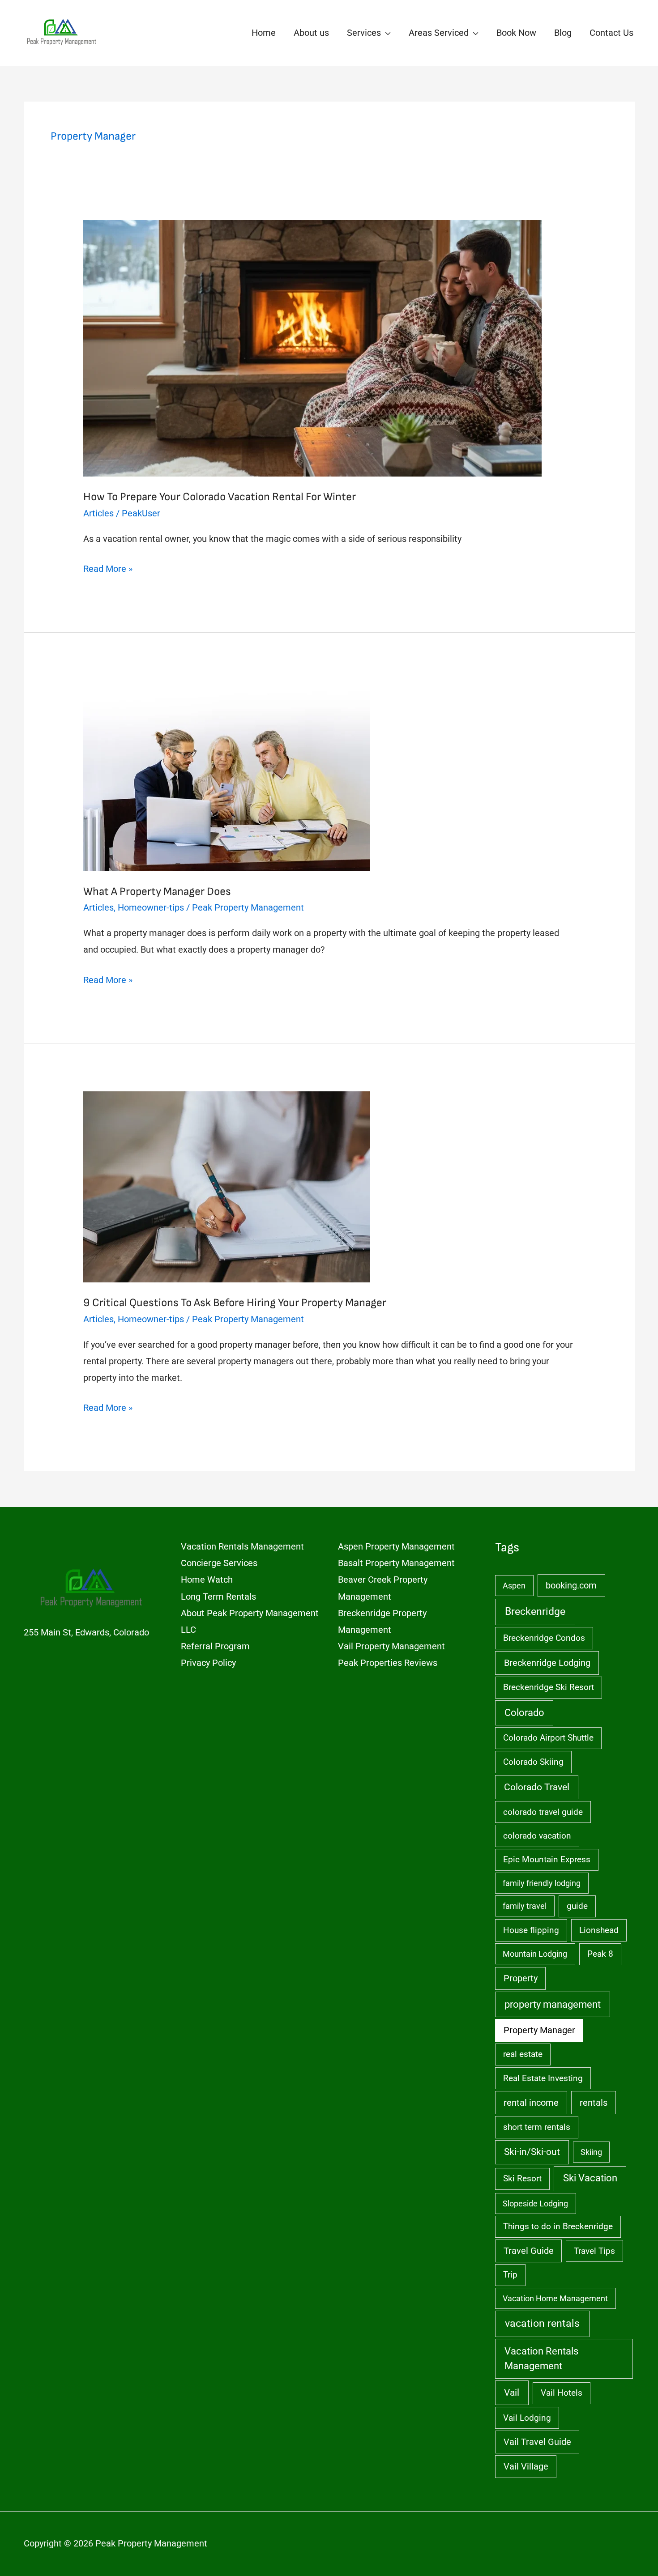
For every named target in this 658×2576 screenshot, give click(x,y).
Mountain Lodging (535, 1954)
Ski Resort (522, 2178)
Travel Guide (529, 2251)
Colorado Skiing (533, 1762)
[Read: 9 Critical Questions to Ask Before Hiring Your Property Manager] (226, 1186)
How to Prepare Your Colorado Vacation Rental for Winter (220, 497)
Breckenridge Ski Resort (549, 1687)
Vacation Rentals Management (242, 1546)
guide (577, 1906)
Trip (510, 2275)
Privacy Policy (208, 1663)
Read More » (108, 570)
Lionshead (599, 1930)
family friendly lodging (542, 1883)
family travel (525, 1906)
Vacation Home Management (555, 2298)
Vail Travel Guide (537, 2442)
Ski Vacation (590, 2178)
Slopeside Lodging (535, 2203)
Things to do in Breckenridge (558, 2226)
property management (553, 2004)
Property (521, 1978)
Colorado (524, 1713)
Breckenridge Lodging (547, 1663)
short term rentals (537, 2127)
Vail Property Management (391, 1646)
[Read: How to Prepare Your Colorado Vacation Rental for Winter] (312, 348)
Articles (98, 513)
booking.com (571, 1586)
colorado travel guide (543, 1812)
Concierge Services (219, 1563)
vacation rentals (542, 2323)
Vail (512, 2392)
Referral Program (215, 1646)
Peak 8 (600, 1954)
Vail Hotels (562, 2393)
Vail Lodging (527, 2418)
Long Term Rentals (218, 1597)
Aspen (514, 1586)
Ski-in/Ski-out (532, 2152)
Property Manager (539, 2030)
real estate (523, 2054)
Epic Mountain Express (547, 1859)
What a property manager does (157, 892)
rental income (531, 2103)
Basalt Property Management (396, 1563)
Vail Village (526, 2467)
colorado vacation (537, 1836)
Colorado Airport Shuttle (548, 1738)
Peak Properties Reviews (388, 1663)
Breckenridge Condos (544, 1638)
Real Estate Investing (543, 2078)
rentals (594, 2103)
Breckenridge (535, 1612)
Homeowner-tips (151, 907)
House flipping (531, 1930)
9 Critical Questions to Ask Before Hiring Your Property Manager (235, 1303)
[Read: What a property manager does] (226, 775)
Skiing (591, 2152)
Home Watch (207, 1580)
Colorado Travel (537, 1787)
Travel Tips (594, 2251)
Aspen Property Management (396, 1546)
